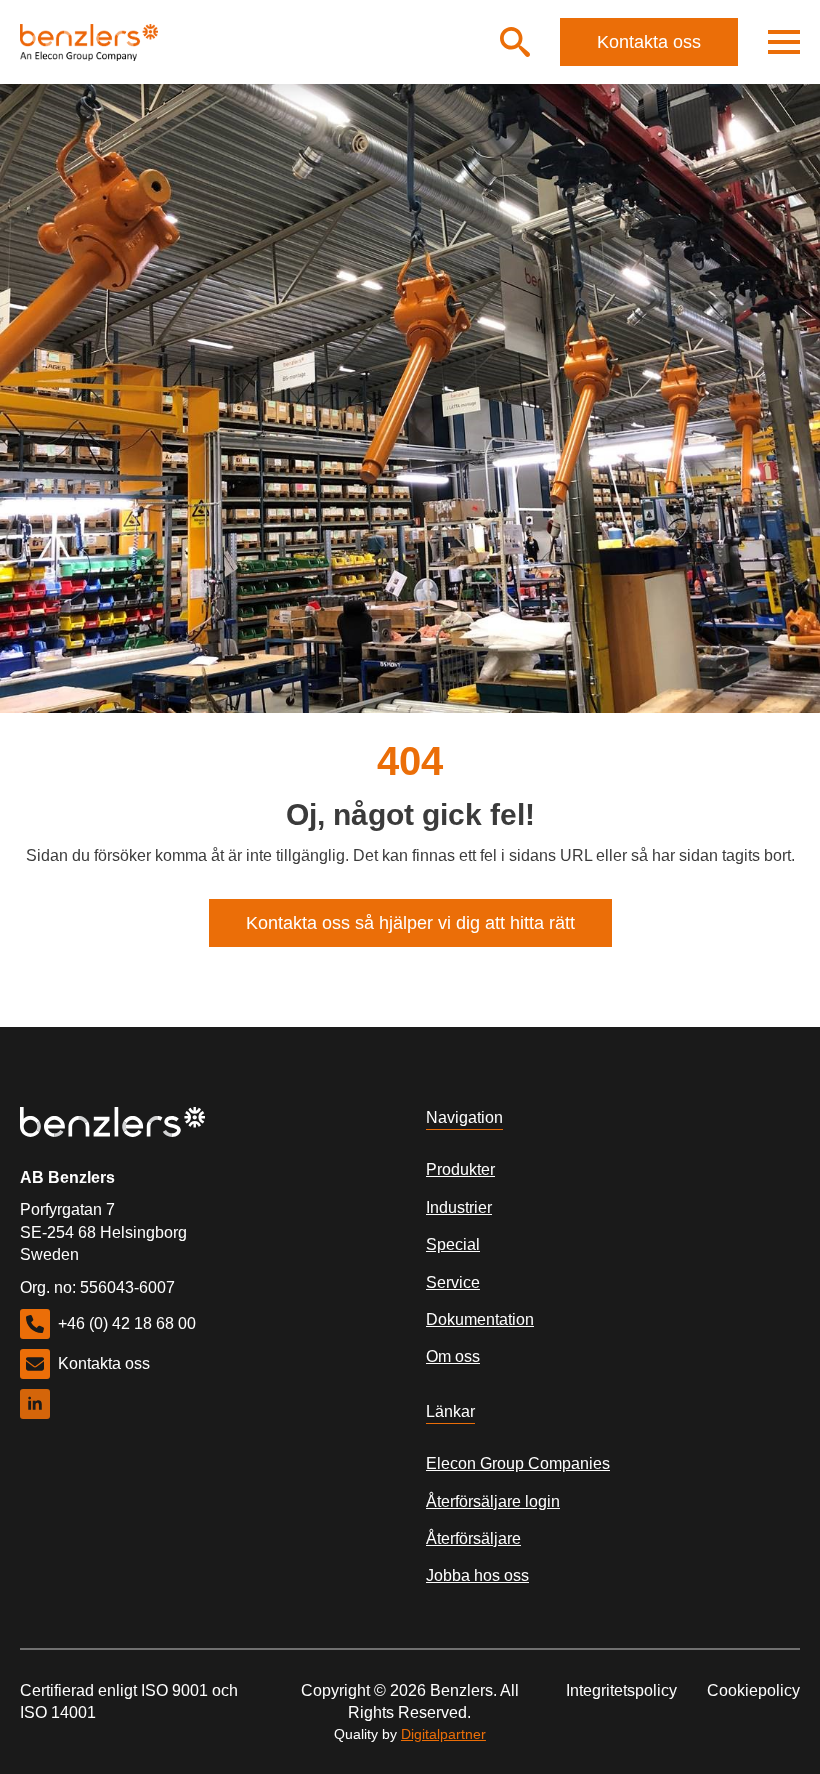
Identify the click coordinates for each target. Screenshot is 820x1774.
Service (453, 1282)
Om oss (453, 1356)
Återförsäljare (473, 1538)
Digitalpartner (443, 1734)
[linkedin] (35, 1404)
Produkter (460, 1169)
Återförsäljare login (493, 1501)
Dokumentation (480, 1319)
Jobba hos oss (477, 1575)
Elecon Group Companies (518, 1463)
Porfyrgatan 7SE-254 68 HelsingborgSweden (103, 1232)
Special (453, 1244)
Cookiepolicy (753, 1690)
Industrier (459, 1207)
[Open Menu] (784, 42)
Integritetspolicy (621, 1690)
